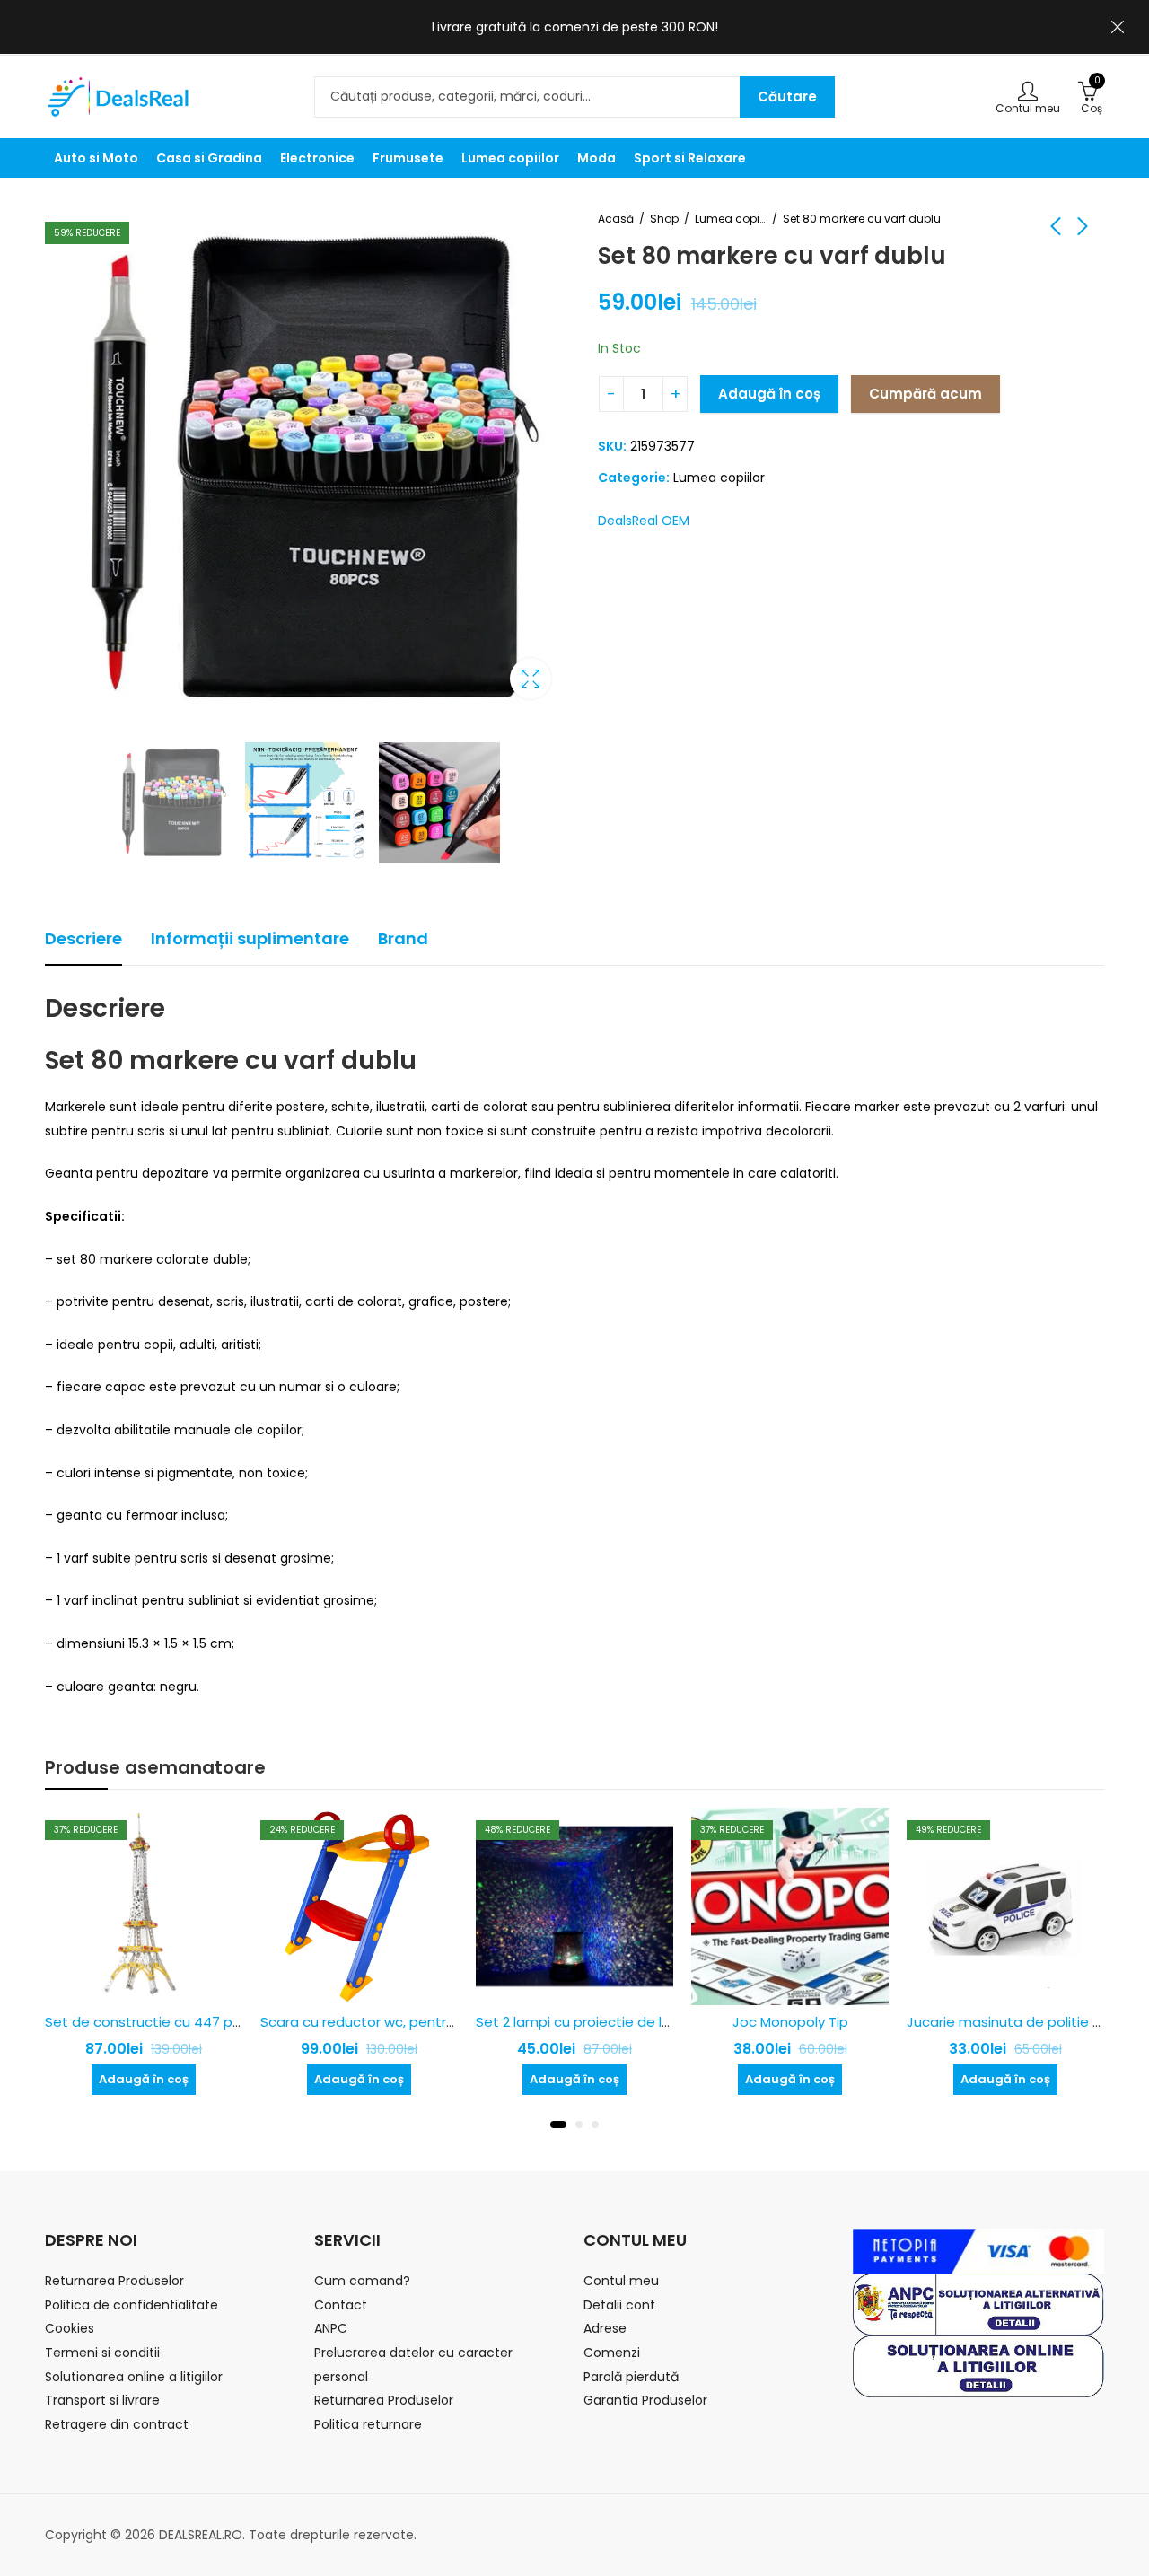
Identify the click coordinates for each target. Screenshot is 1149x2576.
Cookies (70, 2328)
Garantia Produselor (645, 2400)
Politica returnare (368, 2424)
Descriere (83, 938)
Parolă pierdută (631, 2377)
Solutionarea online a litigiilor (134, 2377)
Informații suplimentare (250, 938)
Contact (341, 2305)
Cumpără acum (925, 394)
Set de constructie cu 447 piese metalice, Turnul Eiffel (225, 2022)
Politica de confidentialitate (132, 2305)
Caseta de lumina (531, 679)
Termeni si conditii (102, 2353)
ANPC (331, 2328)
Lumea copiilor (731, 219)
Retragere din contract (117, 2424)
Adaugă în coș (769, 394)
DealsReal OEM (644, 521)
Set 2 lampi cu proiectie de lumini (586, 2022)
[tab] (83, 939)
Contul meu (621, 2281)
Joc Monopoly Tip (790, 2022)
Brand (403, 938)
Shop (664, 219)
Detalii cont (619, 2305)
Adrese (605, 2328)
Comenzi (612, 2353)
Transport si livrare (102, 2400)
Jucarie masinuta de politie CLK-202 (1026, 2022)
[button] (558, 2125)
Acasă (616, 219)
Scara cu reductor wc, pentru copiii (376, 2022)
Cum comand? (362, 2281)
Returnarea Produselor (114, 2281)
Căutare (787, 96)
